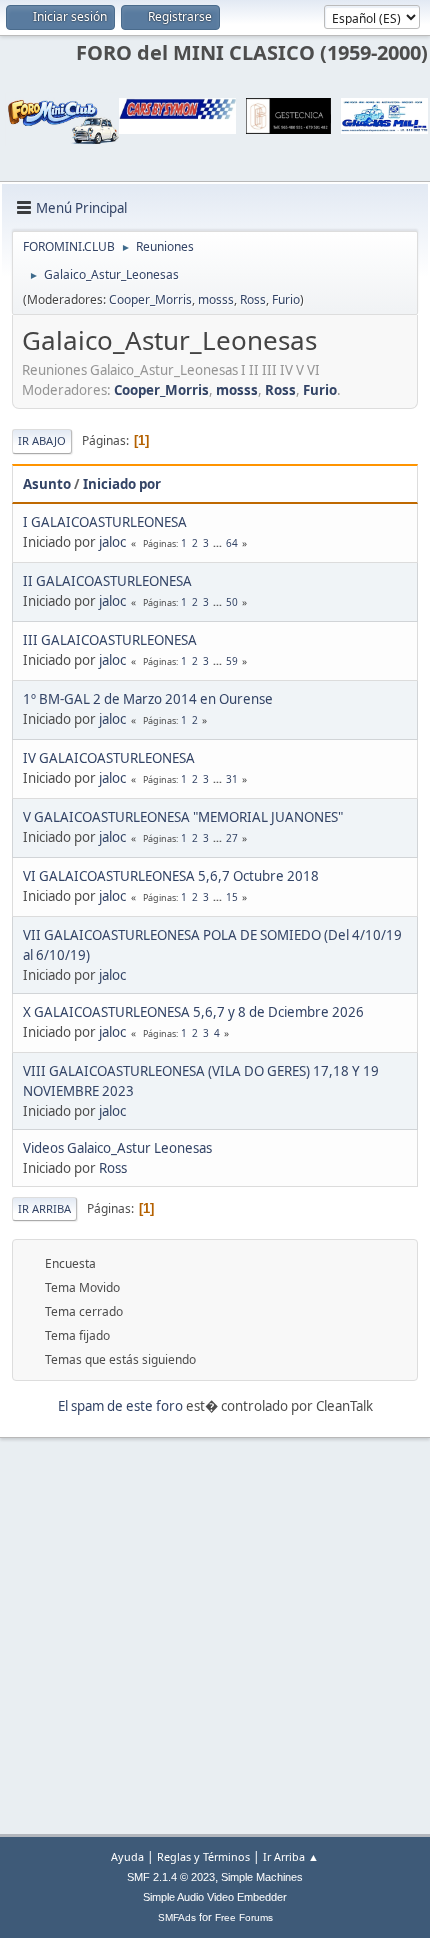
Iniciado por (122, 484)
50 (232, 602)
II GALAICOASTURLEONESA (107, 581)
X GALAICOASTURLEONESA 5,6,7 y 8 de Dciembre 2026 (193, 1012)
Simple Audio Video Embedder (215, 1897)
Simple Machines (262, 1877)
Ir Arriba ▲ (291, 1856)
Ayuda (127, 1856)
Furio (286, 299)
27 (232, 838)
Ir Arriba (44, 1208)
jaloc (112, 542)
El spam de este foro (120, 1406)
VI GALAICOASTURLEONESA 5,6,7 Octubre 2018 (171, 876)
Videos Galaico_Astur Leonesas (117, 1148)
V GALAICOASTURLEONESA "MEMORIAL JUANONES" (183, 817)
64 (232, 543)
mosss (216, 299)
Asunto (47, 484)
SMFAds (177, 1917)
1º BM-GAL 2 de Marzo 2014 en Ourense (148, 699)
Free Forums (244, 1917)
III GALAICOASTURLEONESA (110, 640)
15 (232, 897)
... (219, 543)
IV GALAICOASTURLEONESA (109, 758)
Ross (253, 299)
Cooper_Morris (150, 299)
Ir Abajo (42, 440)
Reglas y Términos (203, 1856)
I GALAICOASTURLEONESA (105, 522)
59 (232, 661)
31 (232, 779)
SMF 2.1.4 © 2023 (171, 1877)
